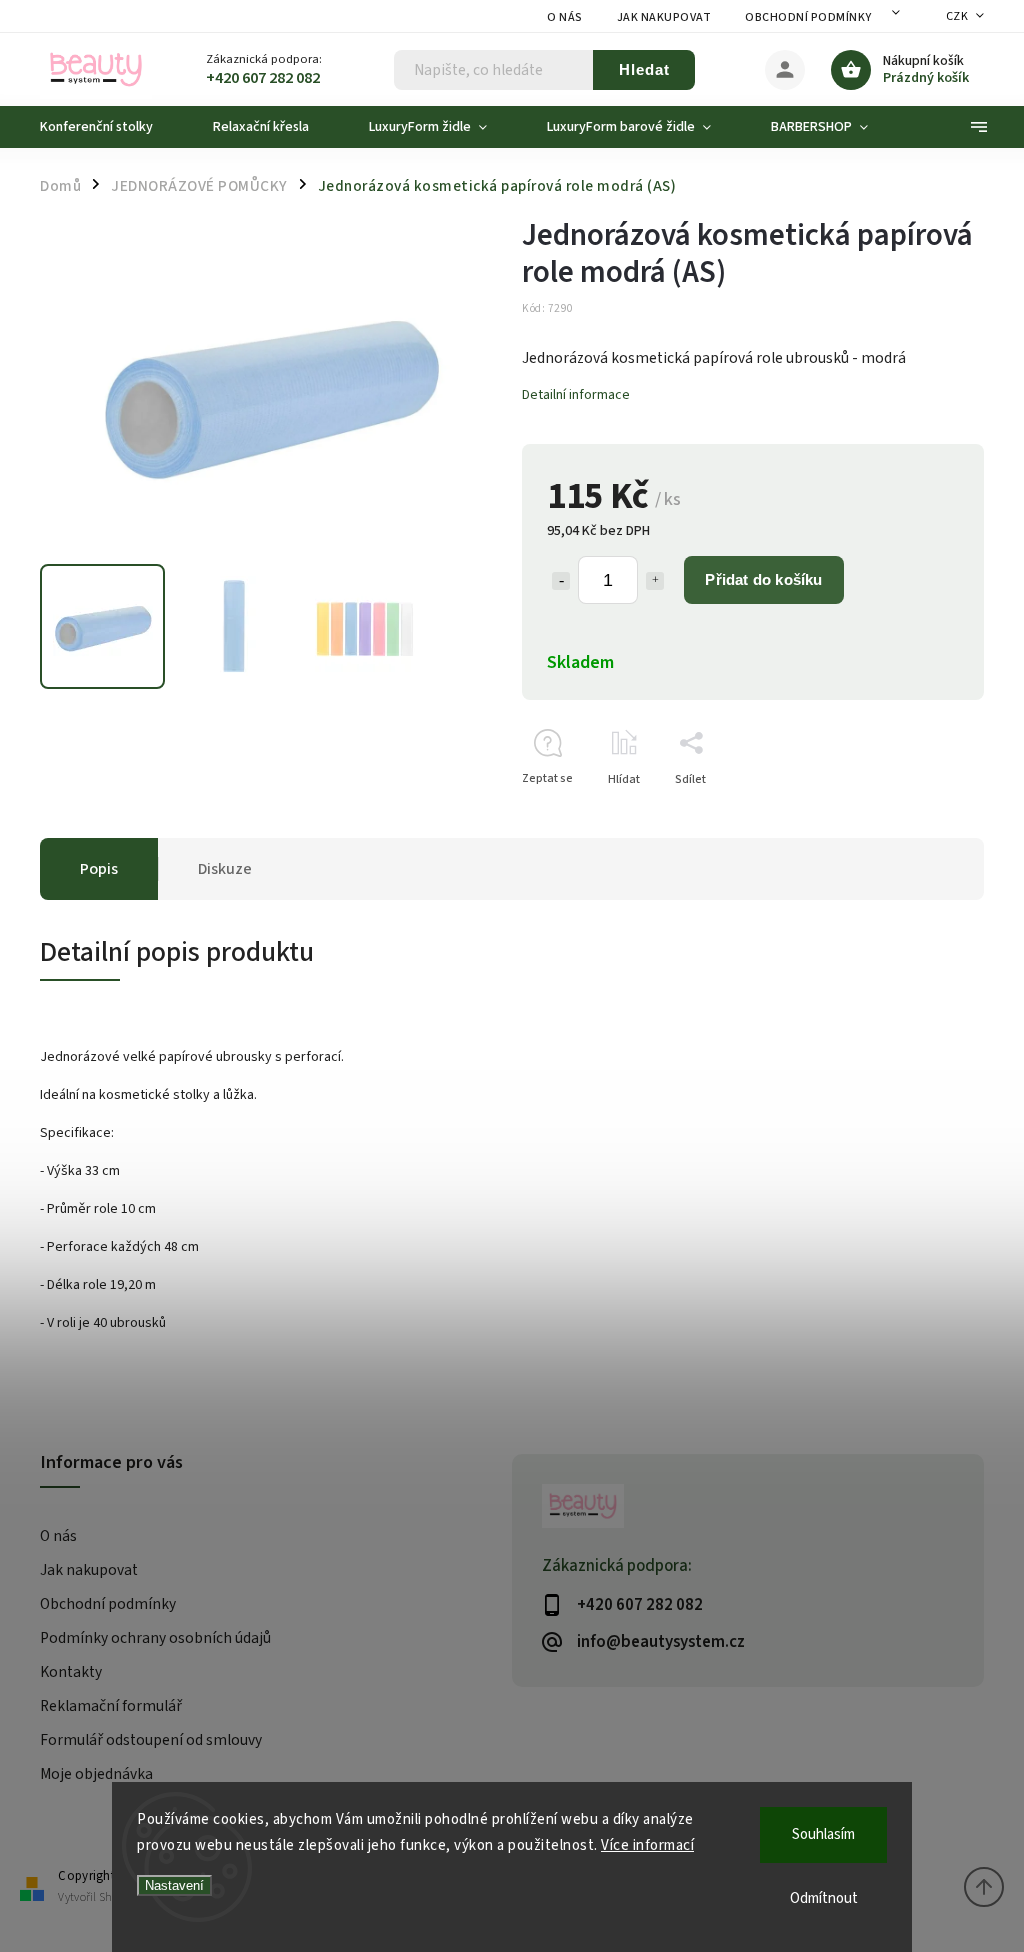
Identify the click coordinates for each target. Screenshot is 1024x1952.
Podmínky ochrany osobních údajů (155, 1638)
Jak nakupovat (664, 17)
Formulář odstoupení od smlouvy (151, 1740)
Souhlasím (823, 1834)
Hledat (644, 69)
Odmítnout (824, 1898)
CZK (957, 16)
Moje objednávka (96, 1774)
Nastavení (174, 1885)
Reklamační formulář (111, 1706)
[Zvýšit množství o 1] (655, 581)
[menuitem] (111, 127)
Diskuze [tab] (225, 869)
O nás (565, 17)
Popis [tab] (99, 869)
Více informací (647, 1845)
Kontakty (71, 1672)
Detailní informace (576, 395)
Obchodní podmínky (808, 17)
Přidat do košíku (763, 579)
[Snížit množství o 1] (561, 581)
